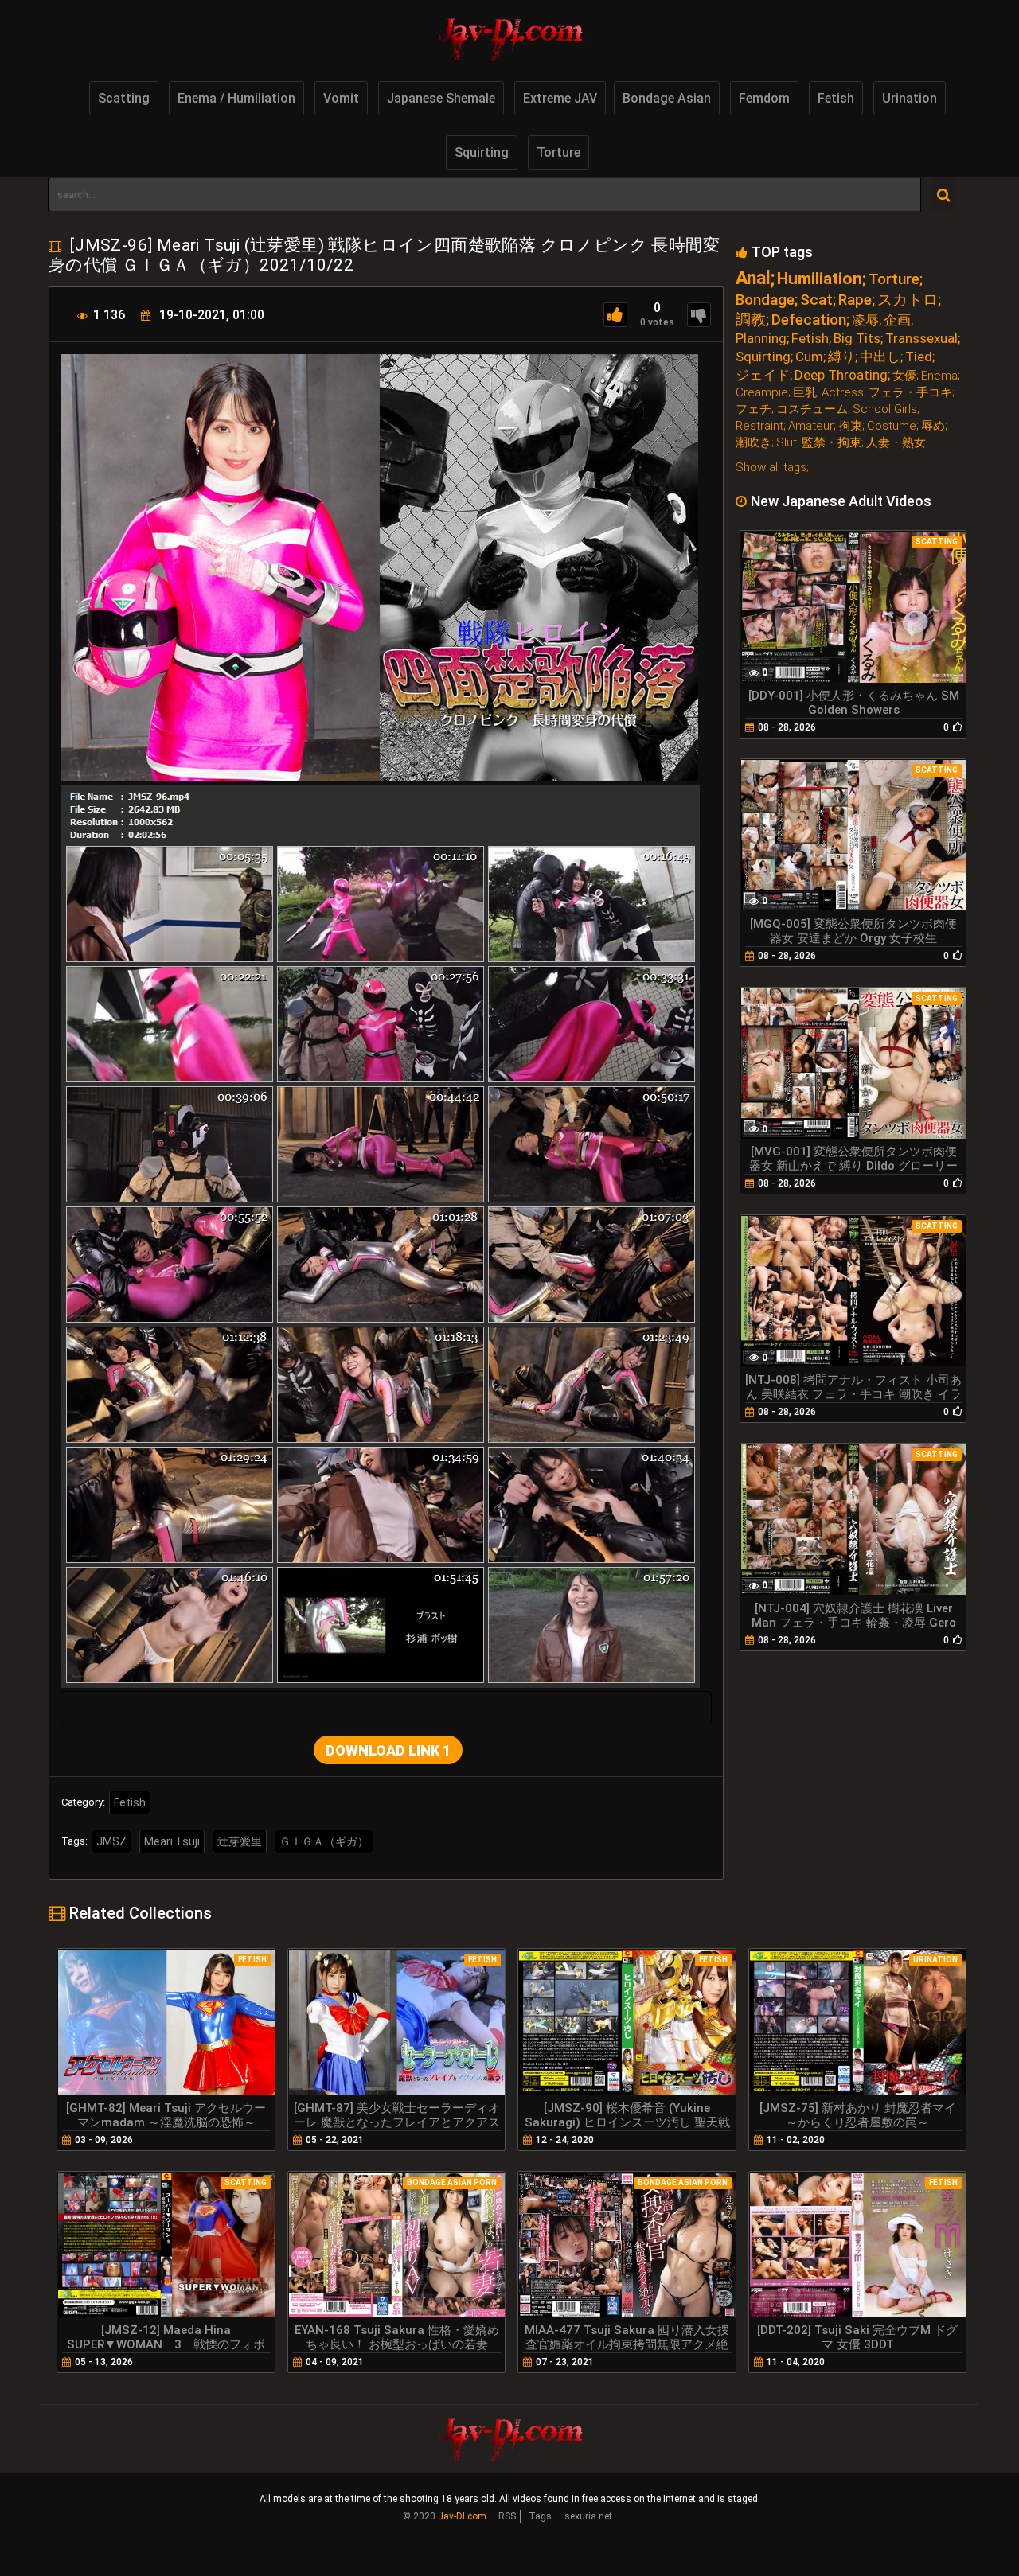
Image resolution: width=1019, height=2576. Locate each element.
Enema (939, 376)
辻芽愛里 (240, 1841)
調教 (751, 320)
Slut (787, 443)
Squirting (482, 152)
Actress (843, 393)
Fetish (836, 98)
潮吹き (754, 443)
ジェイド (763, 375)
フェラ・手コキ (910, 393)
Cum (809, 357)
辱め (933, 426)
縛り (841, 357)
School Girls (885, 409)
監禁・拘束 (832, 443)
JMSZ (111, 1841)
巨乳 (805, 393)
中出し (880, 357)
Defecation (809, 320)
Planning (761, 339)
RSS (507, 2516)
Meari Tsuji (172, 1841)
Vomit (341, 98)
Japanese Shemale (441, 98)
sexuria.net (588, 2516)
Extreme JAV (560, 98)
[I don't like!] (699, 315)
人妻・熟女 (896, 443)
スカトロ (908, 300)
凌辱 (865, 320)
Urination (910, 98)
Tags (540, 2516)
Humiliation (820, 279)
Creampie (762, 393)
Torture (558, 152)
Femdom (764, 98)
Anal (753, 278)
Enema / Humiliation (236, 98)
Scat (816, 300)
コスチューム (812, 409)
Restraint (759, 426)
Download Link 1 (388, 1750)
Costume (892, 426)
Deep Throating (841, 375)
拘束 (850, 426)
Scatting (124, 98)
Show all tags (771, 467)
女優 (904, 376)
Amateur (811, 426)
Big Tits (857, 339)
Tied (919, 357)
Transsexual (921, 339)
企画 (897, 320)
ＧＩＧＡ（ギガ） (324, 1841)
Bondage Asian (667, 98)
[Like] (615, 315)
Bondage (765, 300)
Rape (855, 300)
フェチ (754, 409)
